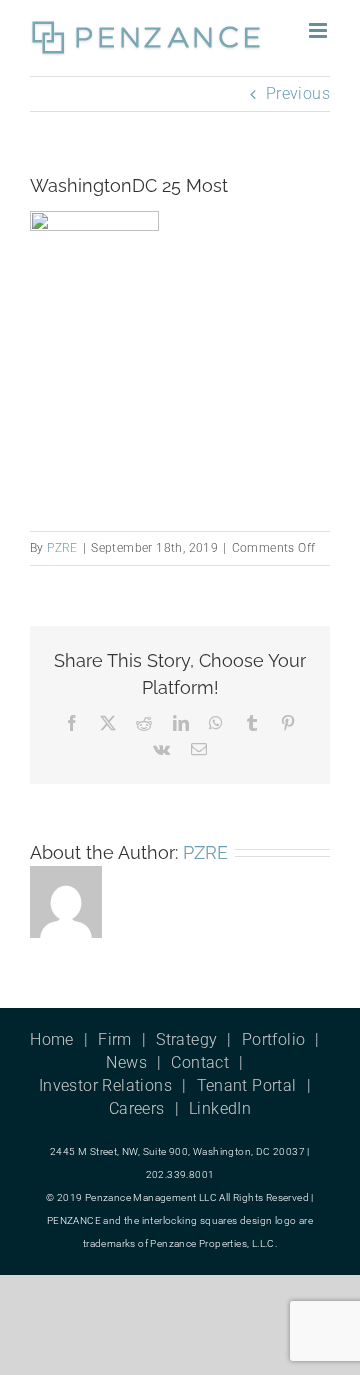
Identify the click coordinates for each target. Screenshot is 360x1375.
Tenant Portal (247, 1085)
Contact (200, 1062)
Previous (298, 93)
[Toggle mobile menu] (319, 30)
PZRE (62, 548)
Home (52, 1039)
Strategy (186, 1039)
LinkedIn (220, 1108)
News (126, 1062)
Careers (137, 1108)
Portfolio (274, 1039)
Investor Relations (105, 1085)
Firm (115, 1039)
